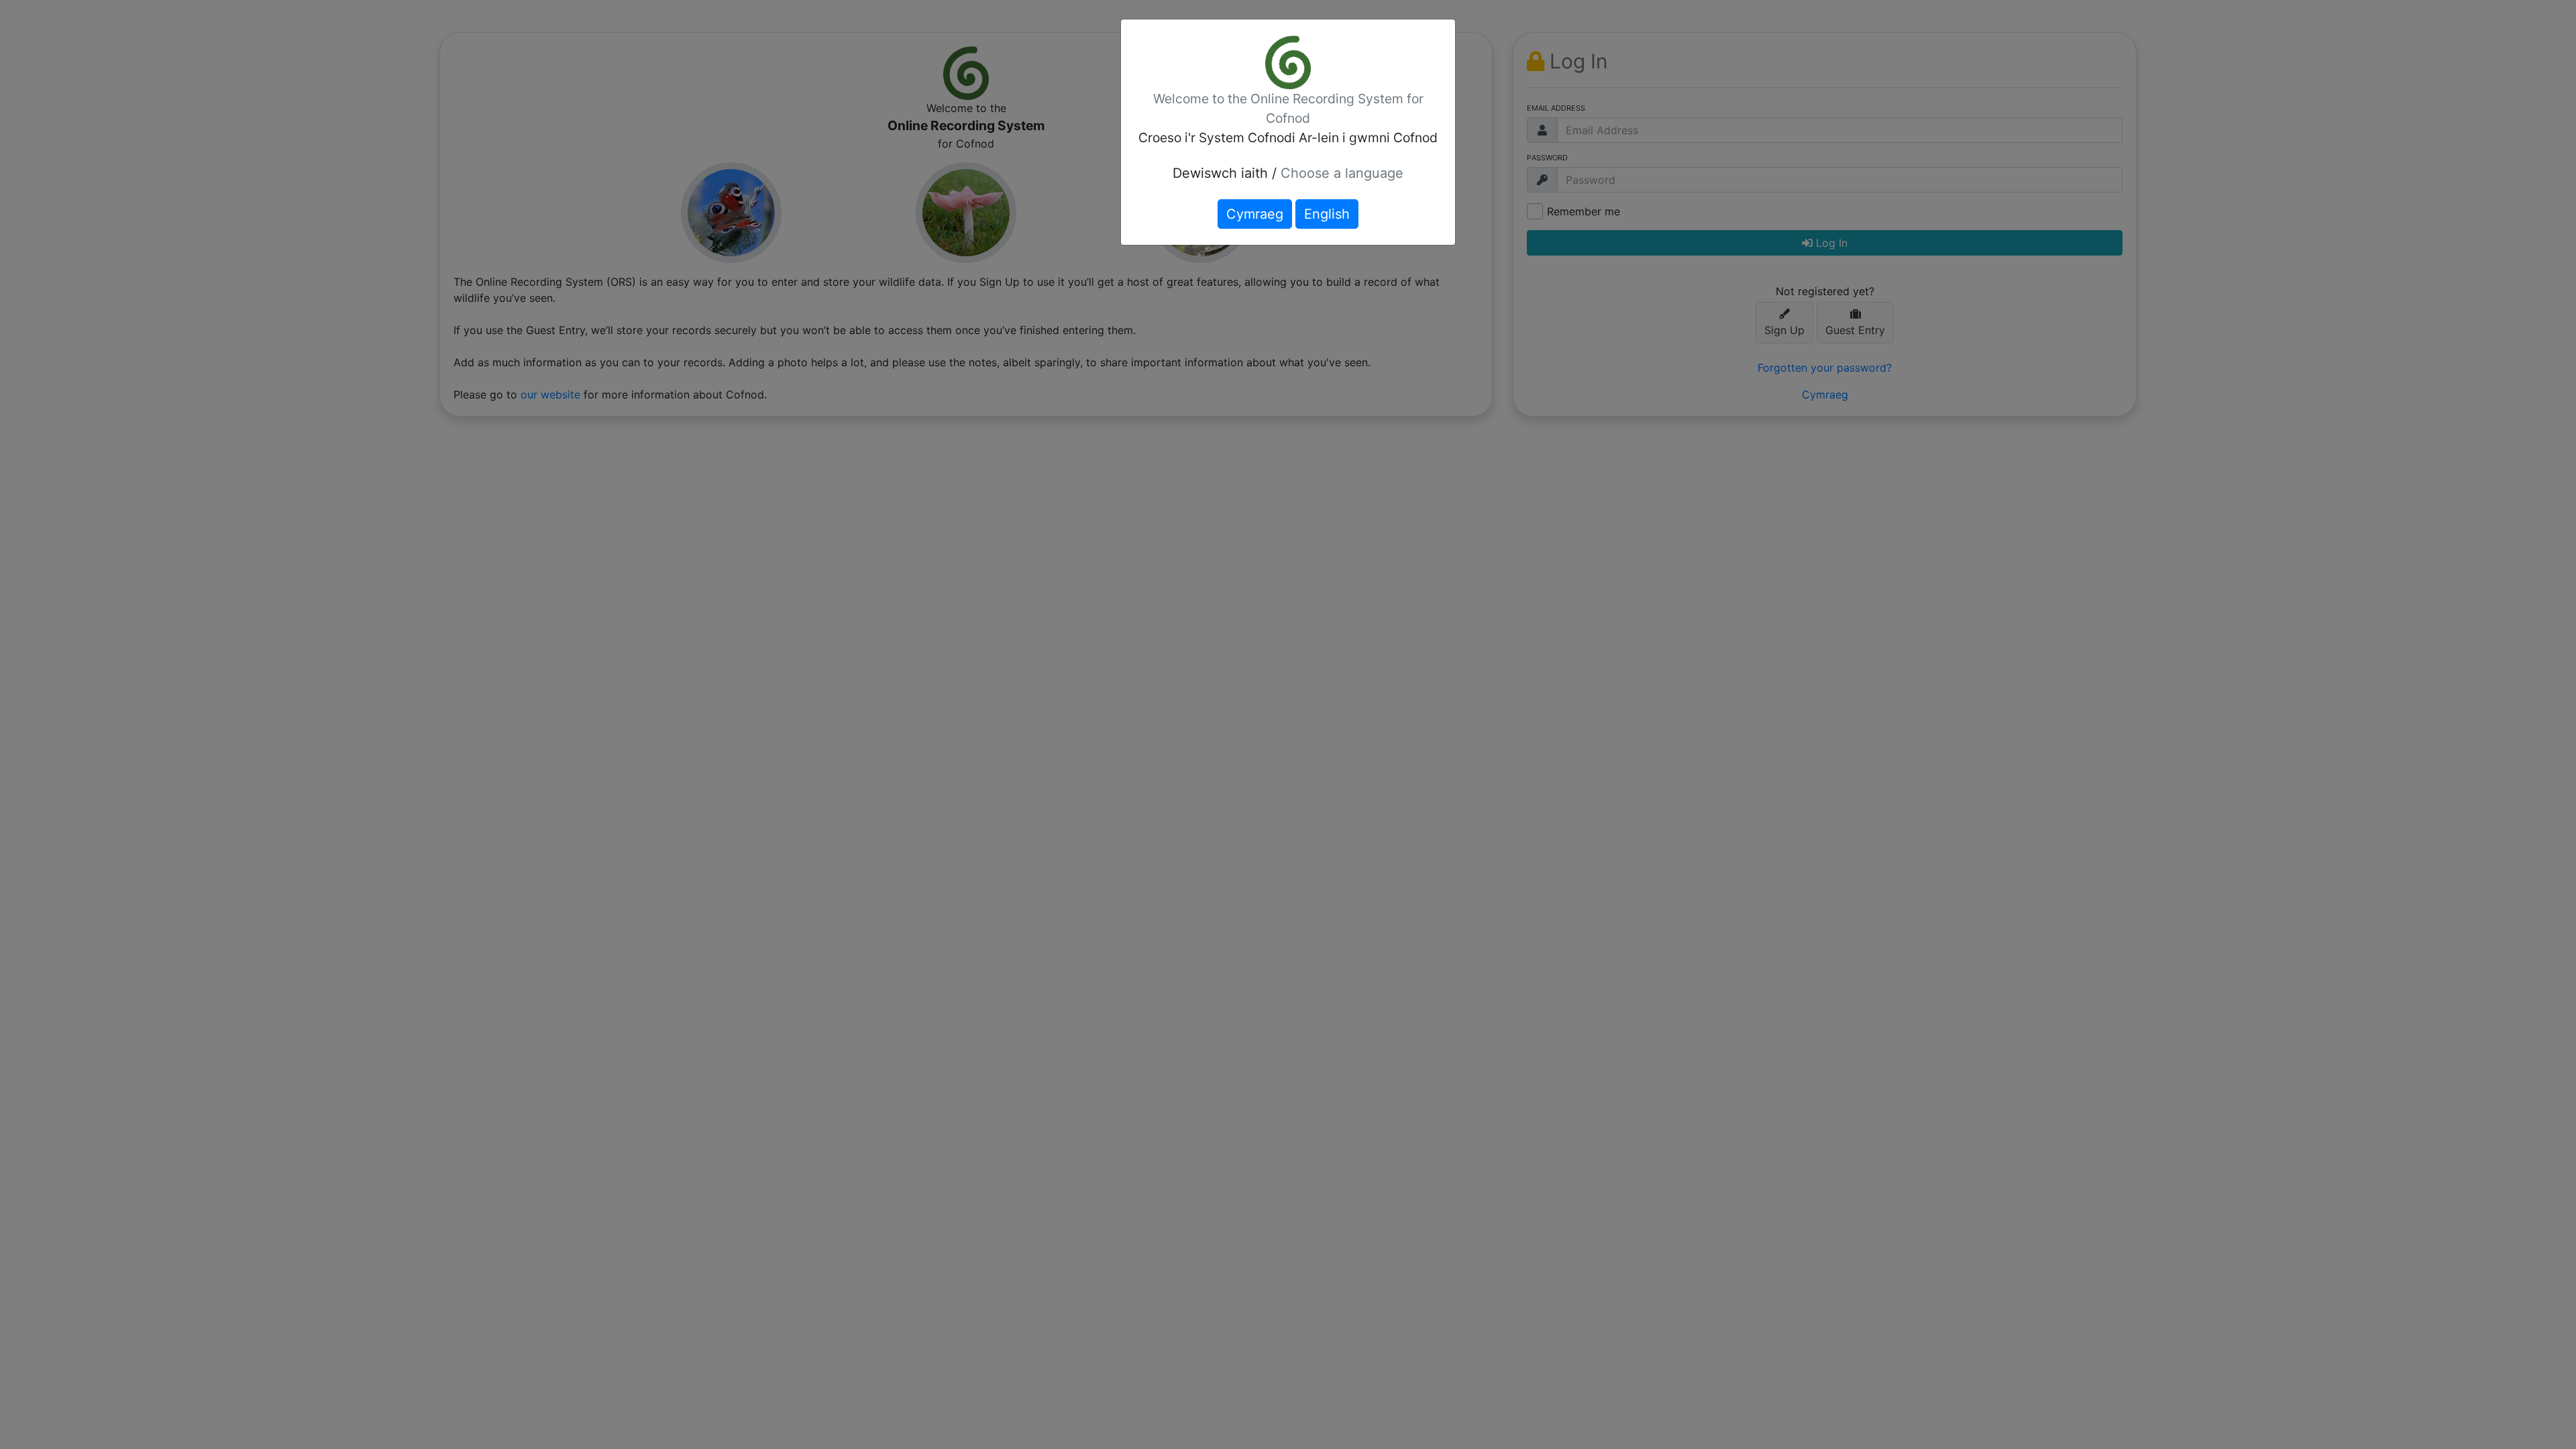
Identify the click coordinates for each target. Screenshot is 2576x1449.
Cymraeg (1255, 214)
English (1327, 214)
